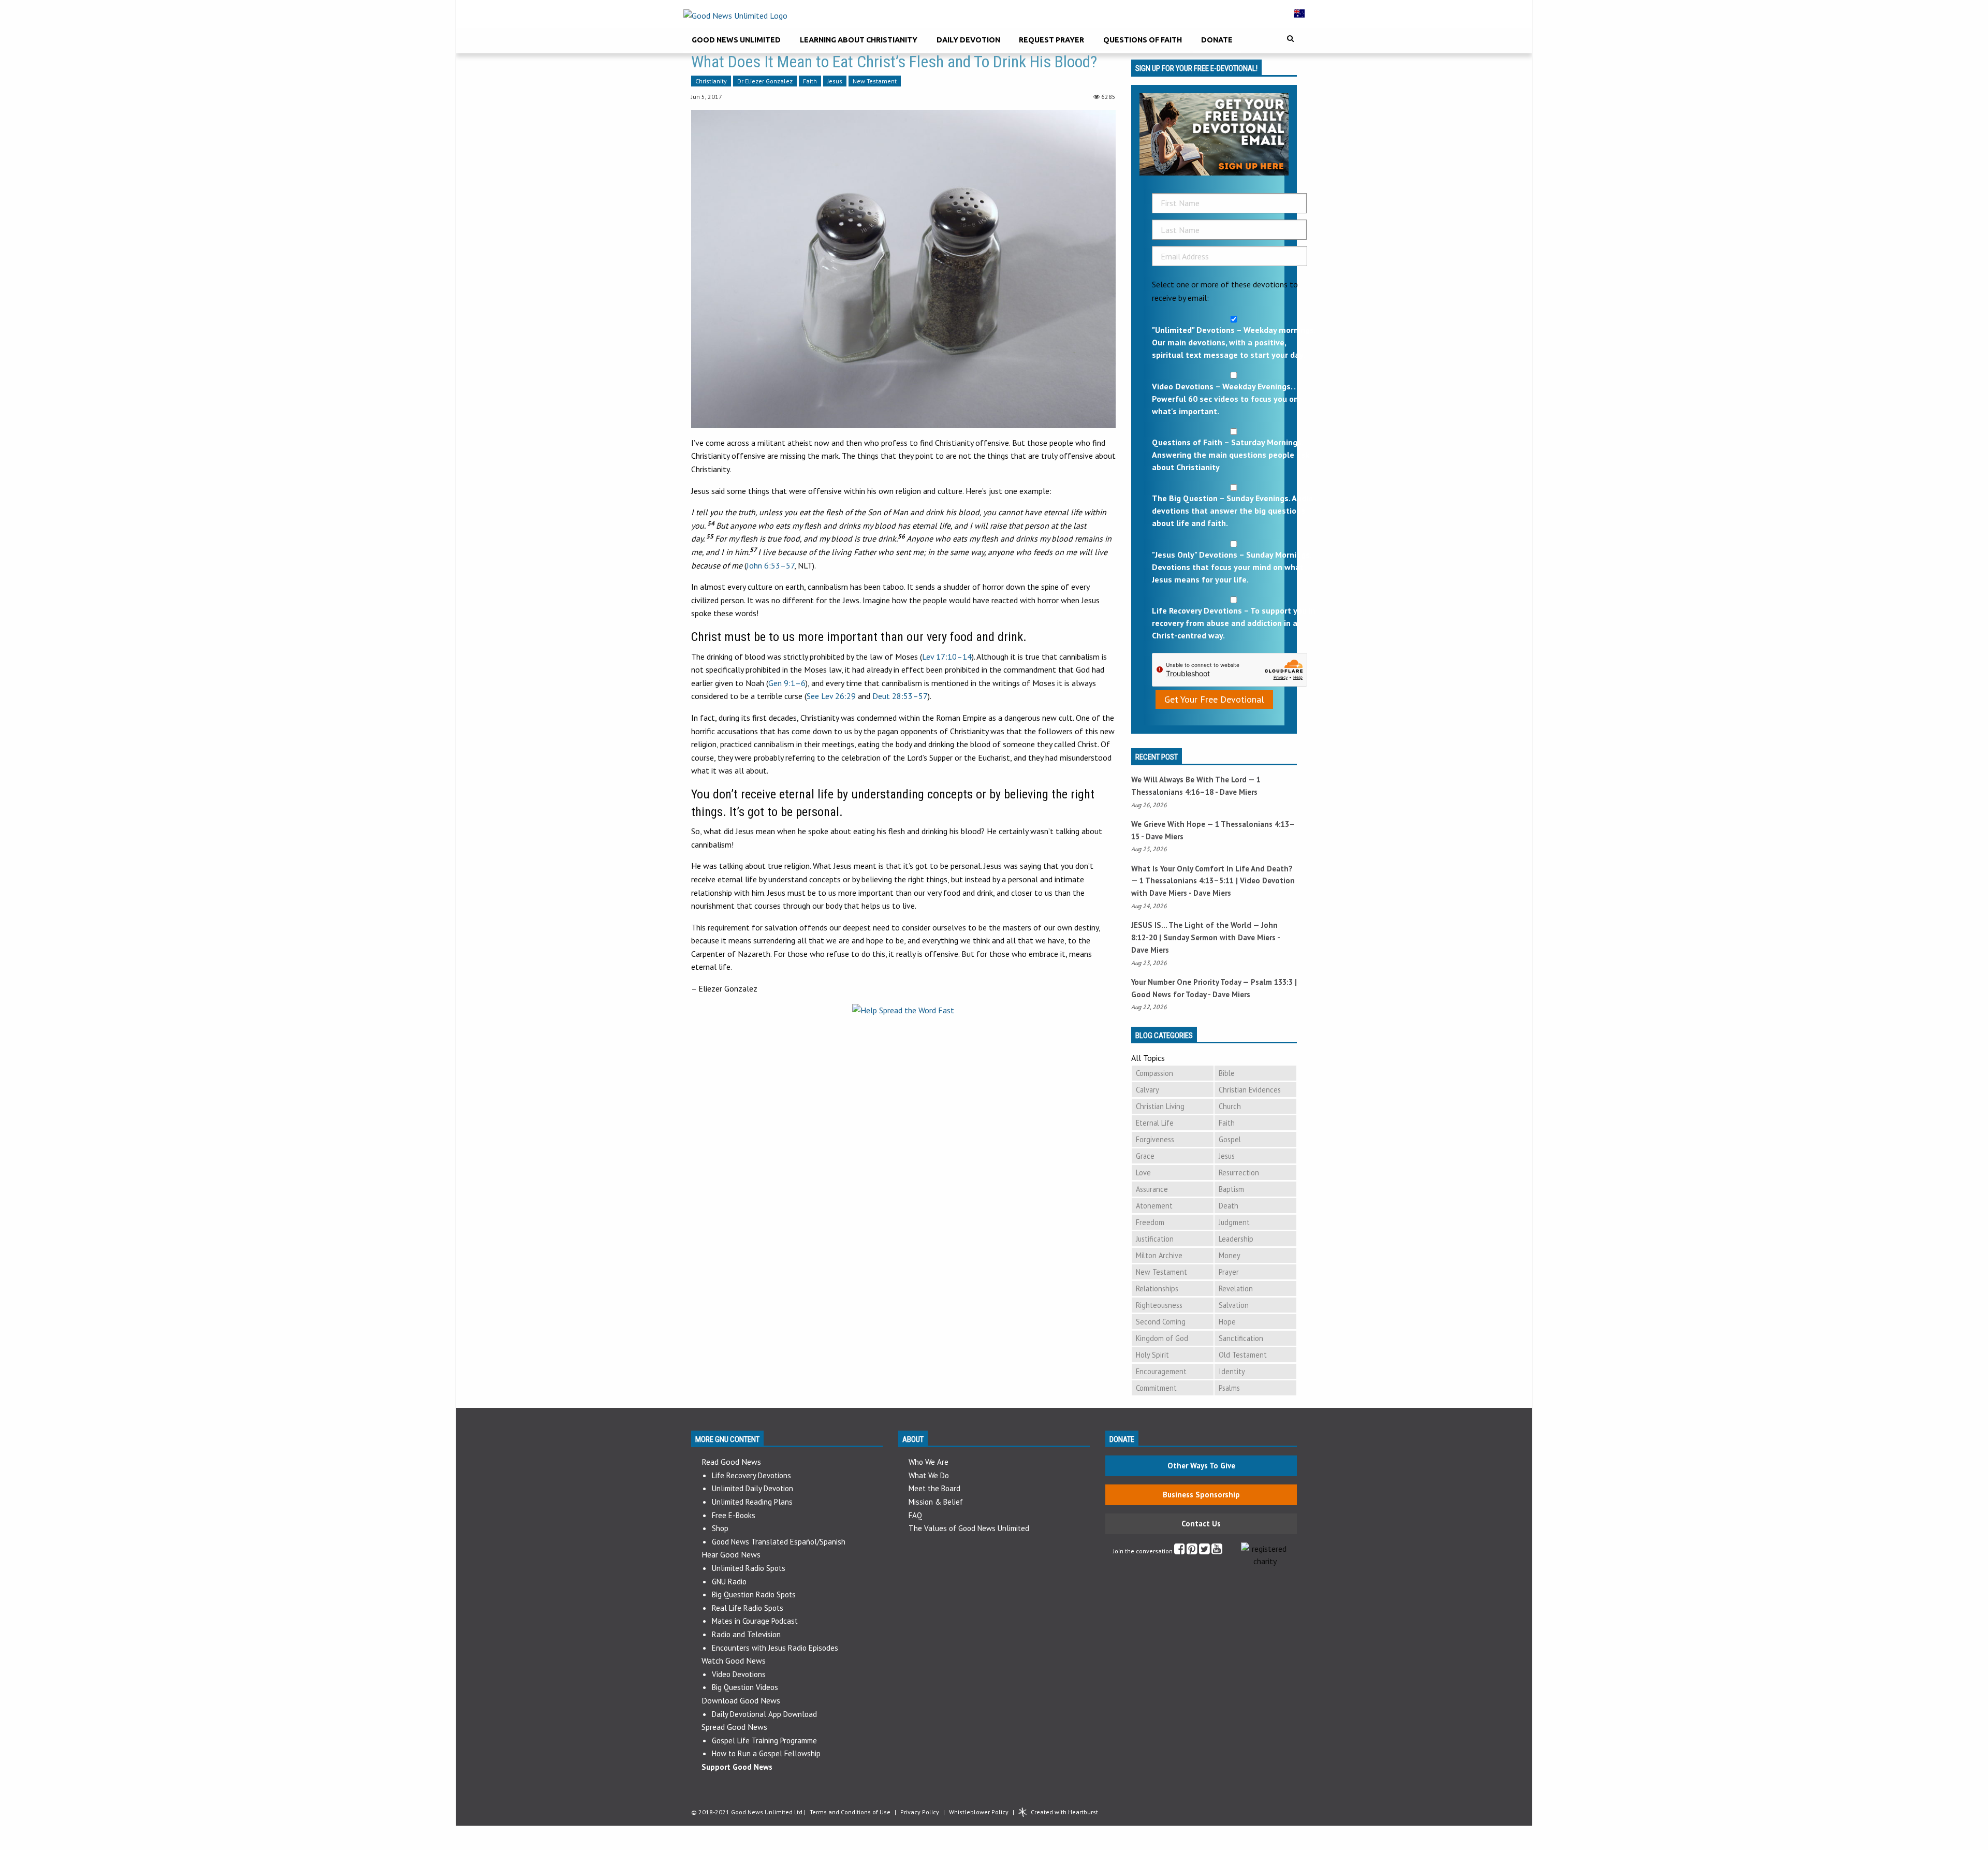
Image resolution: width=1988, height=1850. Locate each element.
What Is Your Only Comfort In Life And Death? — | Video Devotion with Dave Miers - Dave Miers (1213, 881)
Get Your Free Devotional (1214, 699)
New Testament (875, 81)
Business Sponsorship (1201, 1495)
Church (1230, 1106)
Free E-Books (734, 1515)
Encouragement (1161, 1371)
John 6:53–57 (770, 565)
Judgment (1234, 1222)
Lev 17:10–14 (947, 657)
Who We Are (929, 1462)
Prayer (1229, 1272)
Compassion (1154, 1073)
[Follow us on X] (1204, 1551)
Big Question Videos (745, 1687)
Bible (1227, 1073)
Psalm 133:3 (1272, 982)
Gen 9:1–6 (787, 683)
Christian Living (1160, 1106)
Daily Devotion (968, 40)
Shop (720, 1528)
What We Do (929, 1475)
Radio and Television (746, 1634)
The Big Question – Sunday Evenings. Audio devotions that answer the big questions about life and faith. (1232, 511)
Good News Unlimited (736, 40)
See (831, 696)
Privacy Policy (920, 1812)
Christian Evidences (1250, 1090)
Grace (1145, 1156)
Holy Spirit (1152, 1355)
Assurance (1152, 1189)
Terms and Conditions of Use (850, 1812)
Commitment (1156, 1388)
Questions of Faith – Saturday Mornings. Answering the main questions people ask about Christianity (1231, 455)
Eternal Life (1155, 1123)
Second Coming (1161, 1322)
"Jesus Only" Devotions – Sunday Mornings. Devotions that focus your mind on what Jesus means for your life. (1232, 567)
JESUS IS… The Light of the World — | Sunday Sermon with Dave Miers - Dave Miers (1205, 937)
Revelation (1236, 1288)
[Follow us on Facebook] (1180, 1551)
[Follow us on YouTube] (1217, 1551)
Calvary (1148, 1090)
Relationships (1157, 1288)
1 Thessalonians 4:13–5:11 (1187, 880)
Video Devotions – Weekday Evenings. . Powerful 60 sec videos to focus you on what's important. (1225, 399)
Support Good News (737, 1767)
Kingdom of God (1162, 1338)
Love (1143, 1172)
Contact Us (1201, 1524)
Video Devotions (739, 1674)
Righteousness (1159, 1305)
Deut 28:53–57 (900, 696)
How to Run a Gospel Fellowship (766, 1753)
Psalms (1229, 1388)
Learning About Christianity (859, 40)
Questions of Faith (1143, 40)
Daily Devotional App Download (764, 1714)
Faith (810, 81)
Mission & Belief (936, 1502)
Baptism (1231, 1189)
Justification (1155, 1239)
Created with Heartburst (1064, 1812)
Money (1230, 1255)
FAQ (915, 1515)
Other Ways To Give (1201, 1466)
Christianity (711, 81)
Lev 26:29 (838, 696)
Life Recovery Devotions (751, 1475)
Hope (1227, 1322)
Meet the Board (934, 1488)
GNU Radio (729, 1582)
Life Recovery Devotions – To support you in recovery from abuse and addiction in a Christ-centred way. (1234, 623)
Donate (1217, 40)
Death (1229, 1206)
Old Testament (1243, 1355)
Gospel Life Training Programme (764, 1740)
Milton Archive (1159, 1255)
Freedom (1150, 1222)
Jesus (835, 81)
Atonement (1154, 1206)
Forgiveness (1155, 1139)
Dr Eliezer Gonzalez (765, 81)
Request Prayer (1051, 40)
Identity (1232, 1371)
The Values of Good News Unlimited (969, 1528)
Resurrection (1239, 1172)
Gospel (1230, 1139)
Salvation (1234, 1305)
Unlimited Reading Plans (752, 1502)
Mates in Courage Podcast (755, 1621)
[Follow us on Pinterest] (1192, 1551)
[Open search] (1290, 39)
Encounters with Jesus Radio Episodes (775, 1648)
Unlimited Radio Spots (749, 1568)
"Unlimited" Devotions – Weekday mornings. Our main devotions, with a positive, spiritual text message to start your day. (1234, 342)
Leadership (1236, 1239)
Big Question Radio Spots (754, 1594)
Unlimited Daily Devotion (752, 1488)
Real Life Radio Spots (748, 1608)
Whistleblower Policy (979, 1812)
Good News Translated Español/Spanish (779, 1542)
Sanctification (1241, 1338)
